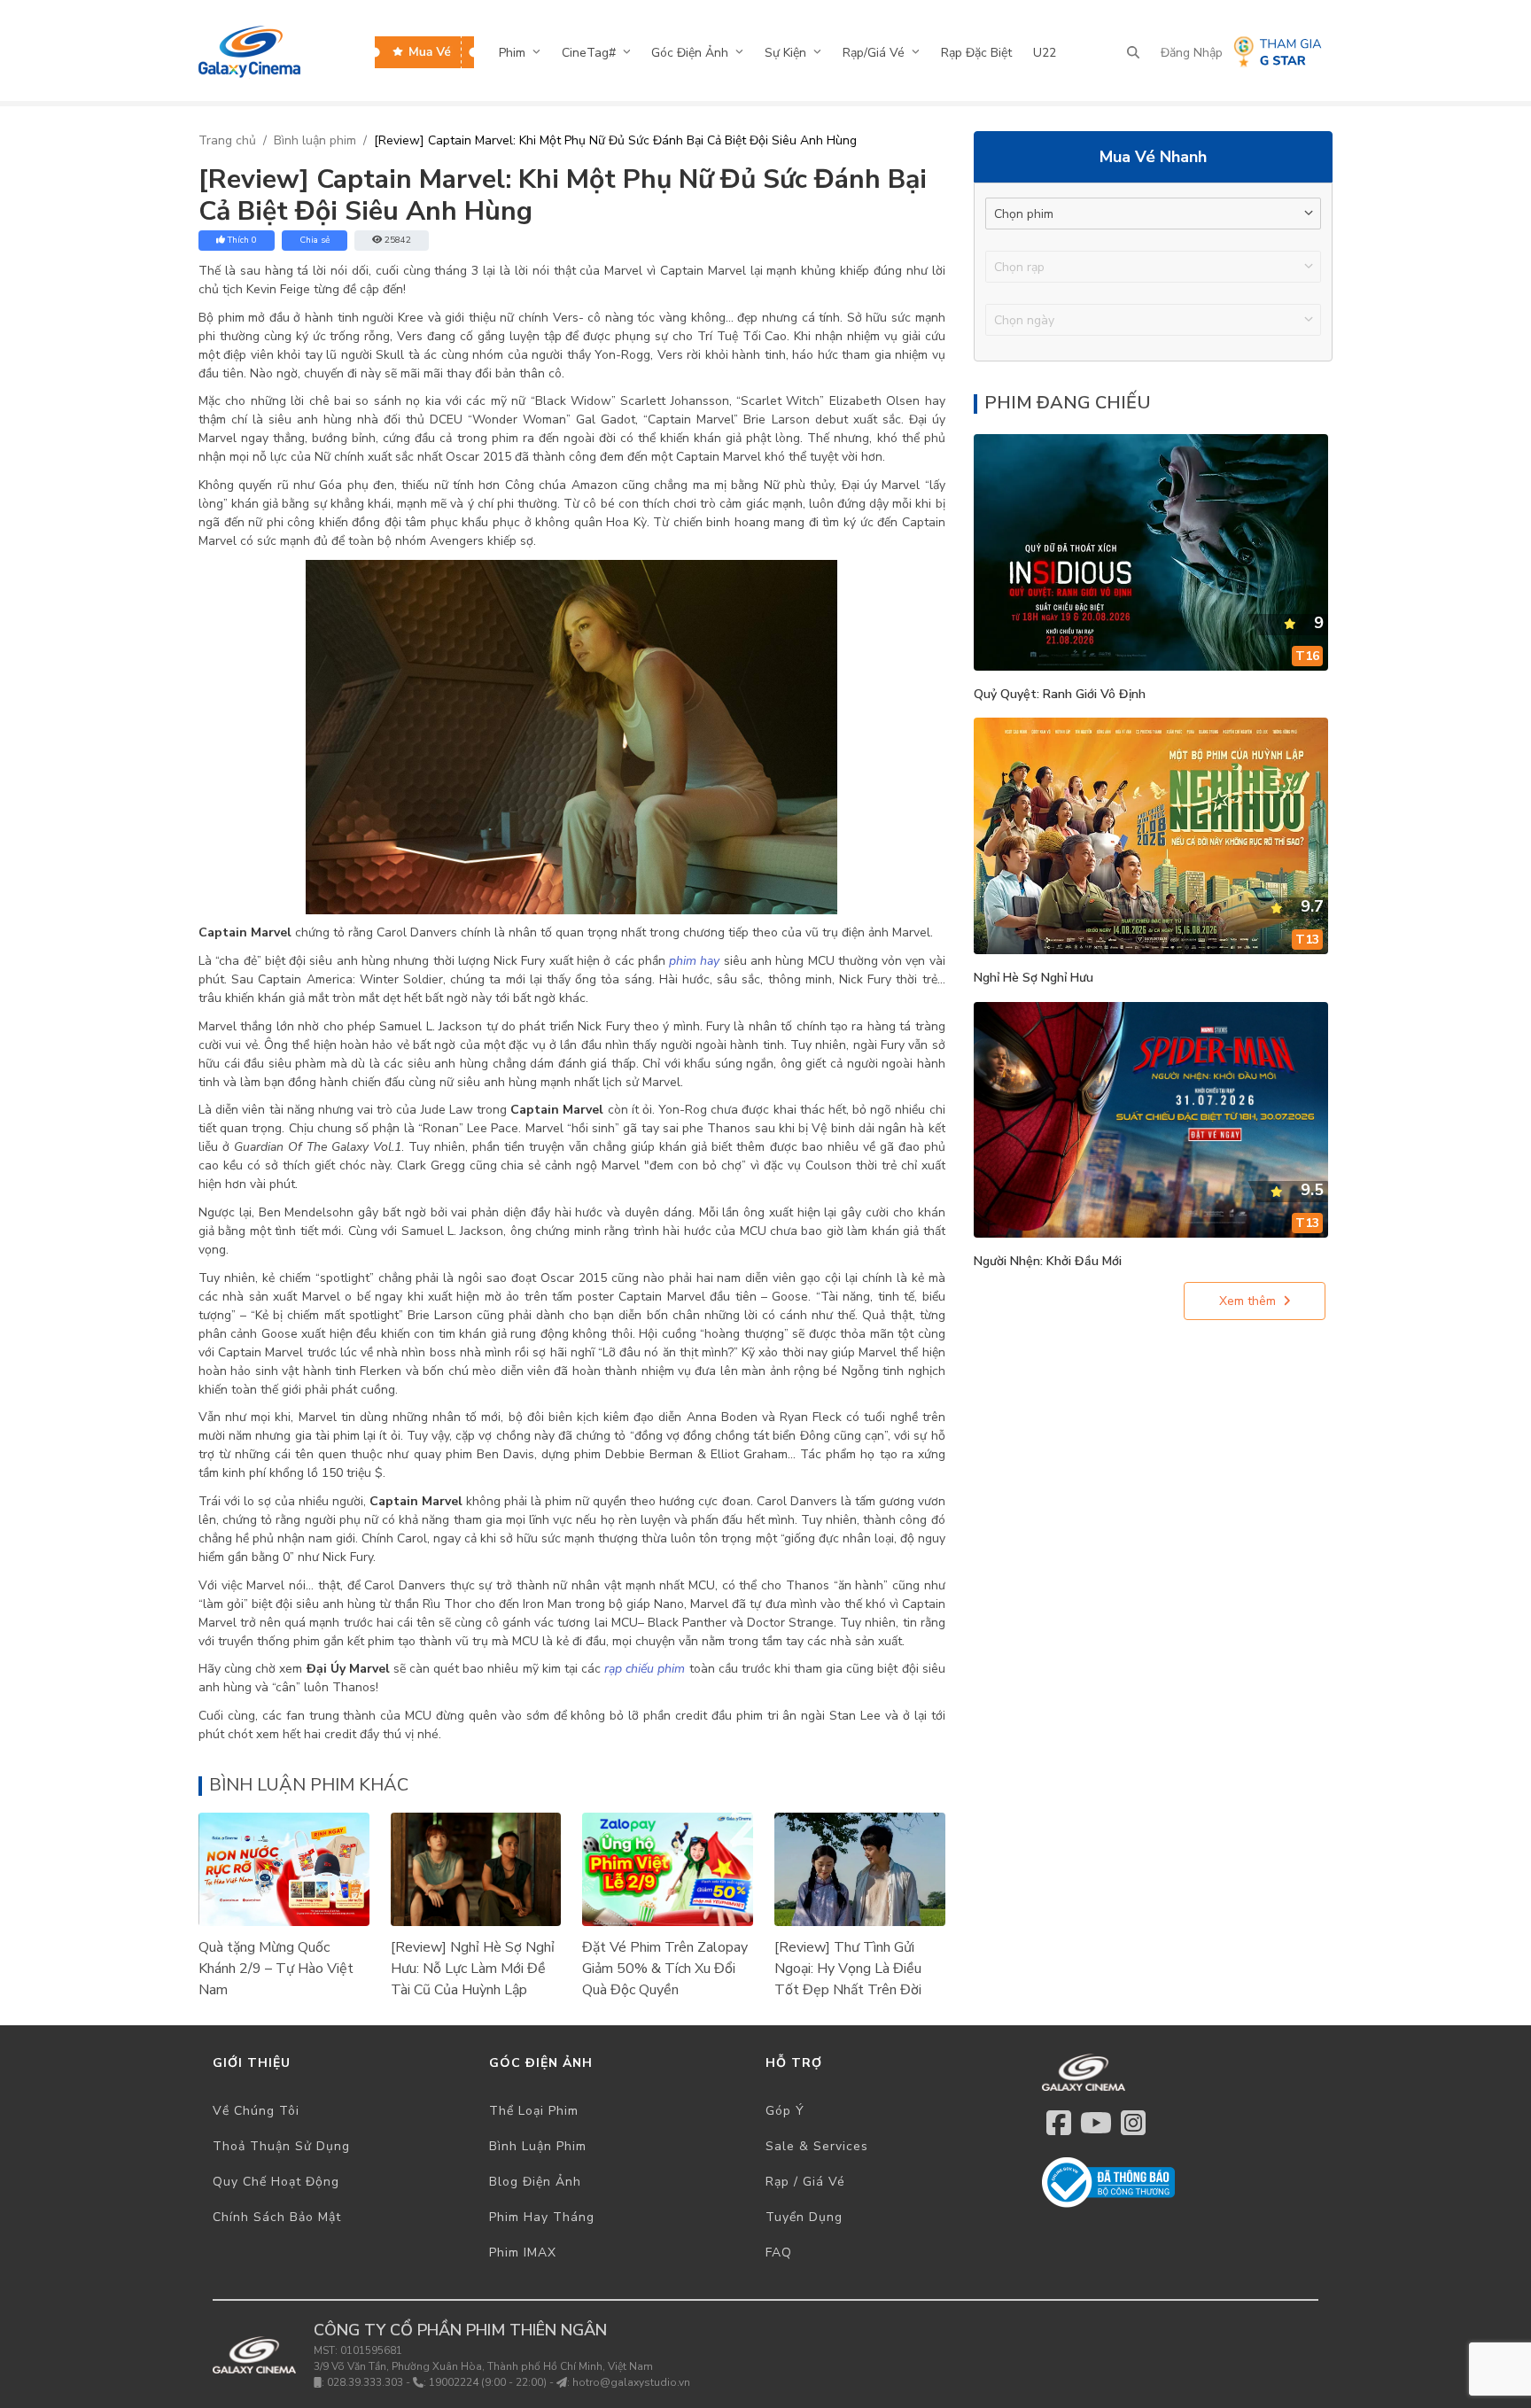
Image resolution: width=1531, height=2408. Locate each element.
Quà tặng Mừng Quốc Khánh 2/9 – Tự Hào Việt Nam (276, 1969)
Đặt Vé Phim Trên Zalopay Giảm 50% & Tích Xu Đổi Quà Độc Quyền (665, 1969)
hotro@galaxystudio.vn (631, 2382)
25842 (398, 240)
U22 (1045, 53)
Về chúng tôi (256, 2111)
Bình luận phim (315, 140)
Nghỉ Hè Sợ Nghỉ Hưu (1034, 978)
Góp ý (785, 2111)
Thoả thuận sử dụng (281, 2146)
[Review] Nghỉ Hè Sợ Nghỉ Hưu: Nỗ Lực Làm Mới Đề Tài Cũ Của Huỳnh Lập (473, 1969)
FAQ (779, 2253)
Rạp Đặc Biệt (976, 53)
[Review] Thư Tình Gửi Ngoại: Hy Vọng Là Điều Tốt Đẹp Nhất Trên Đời (848, 1969)
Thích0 (242, 240)
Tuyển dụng (804, 2217)
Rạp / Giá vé (805, 2182)
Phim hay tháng (542, 2217)
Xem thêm (1247, 1301)
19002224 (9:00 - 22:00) (488, 2382)
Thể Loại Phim (534, 2111)
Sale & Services (817, 2146)
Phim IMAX (523, 2253)
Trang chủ (227, 140)
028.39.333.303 (365, 2382)
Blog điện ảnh (535, 2182)
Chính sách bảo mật (277, 2217)
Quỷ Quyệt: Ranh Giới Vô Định (1060, 694)
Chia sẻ (315, 240)
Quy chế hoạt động (276, 2182)
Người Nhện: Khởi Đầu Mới (1048, 1261)
